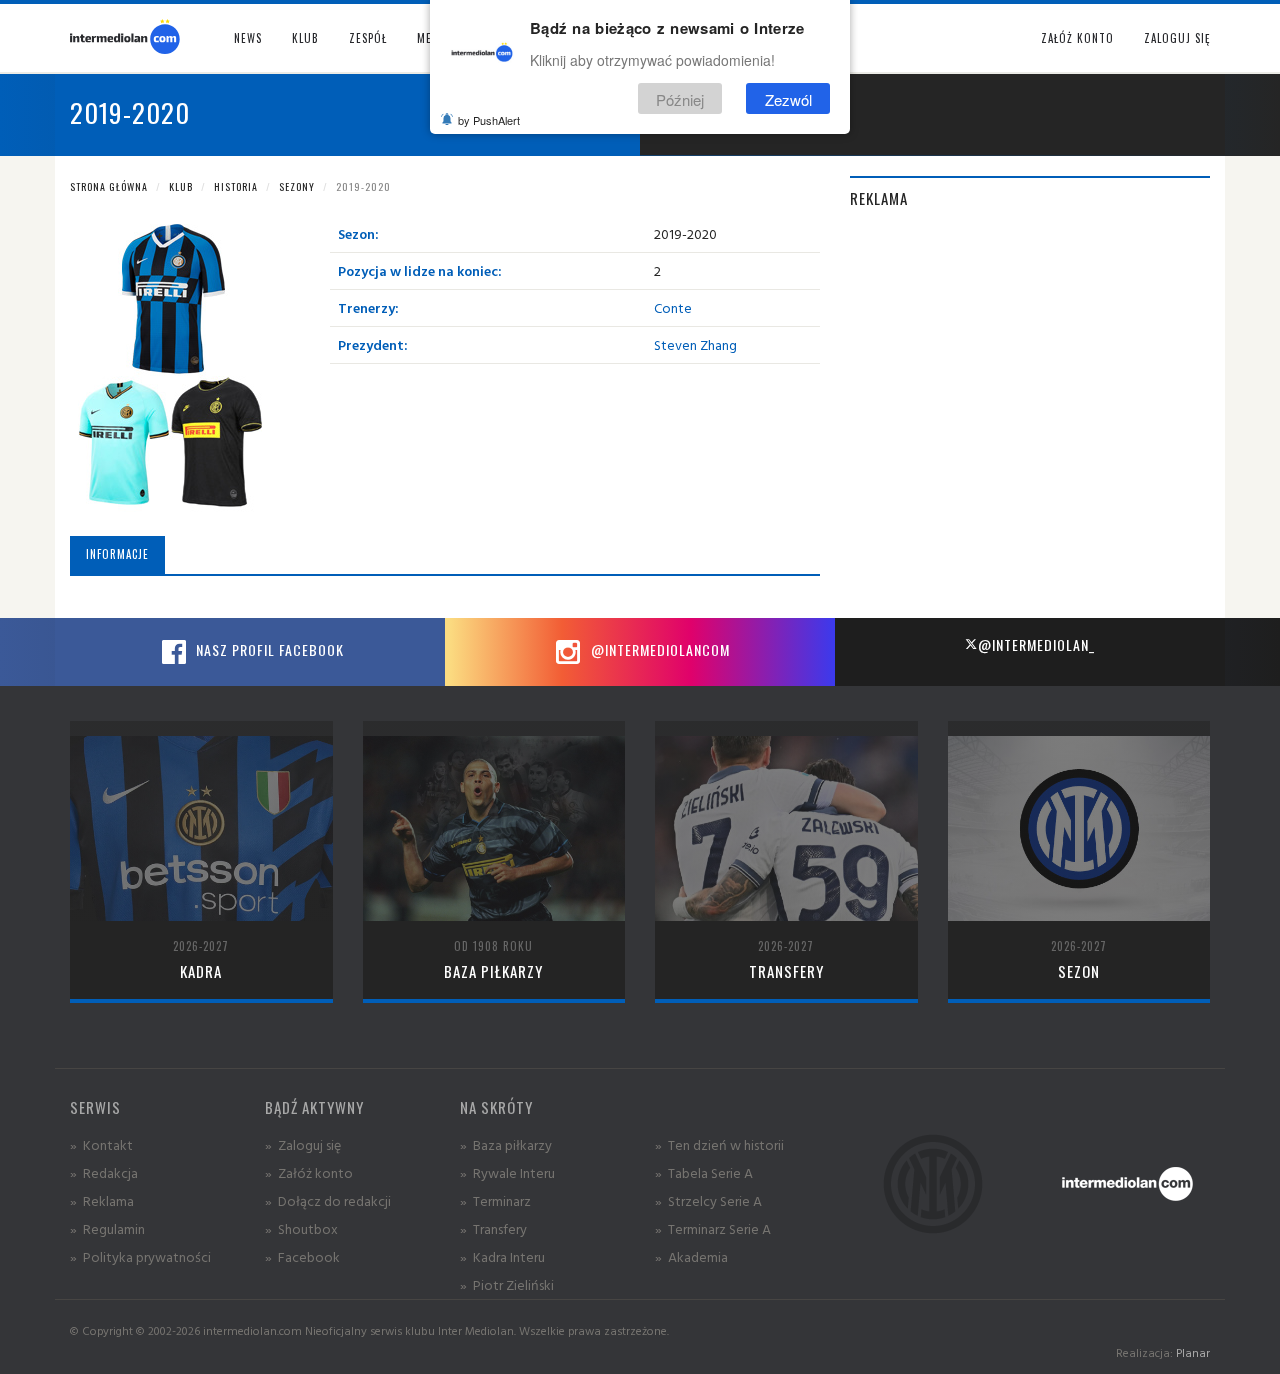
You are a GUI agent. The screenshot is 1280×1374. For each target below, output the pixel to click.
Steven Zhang (695, 344)
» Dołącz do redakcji (328, 1200)
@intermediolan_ (1036, 644)
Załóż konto (1077, 38)
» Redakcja (104, 1172)
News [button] (248, 38)
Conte (673, 307)
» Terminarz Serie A (713, 1228)
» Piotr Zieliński (507, 1284)
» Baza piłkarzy (506, 1144)
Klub (181, 186)
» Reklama (102, 1200)
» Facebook (302, 1256)
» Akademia (691, 1256)
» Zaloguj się (303, 1144)
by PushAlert (489, 120)
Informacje (117, 554)
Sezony (297, 186)
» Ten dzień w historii (719, 1144)
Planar (1193, 1352)
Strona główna (109, 186)
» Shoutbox (301, 1228)
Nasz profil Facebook (268, 649)
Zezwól (788, 98)
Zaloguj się (1177, 38)
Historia (236, 186)
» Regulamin (107, 1228)
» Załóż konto (309, 1172)
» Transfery (493, 1228)
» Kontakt (101, 1144)
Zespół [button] (368, 38)
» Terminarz (495, 1200)
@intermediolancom (658, 649)
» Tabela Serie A (704, 1172)
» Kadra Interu (502, 1256)
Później (680, 98)
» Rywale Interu (507, 1172)
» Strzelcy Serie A (708, 1200)
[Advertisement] (1030, 369)
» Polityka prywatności (140, 1256)
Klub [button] (305, 38)
